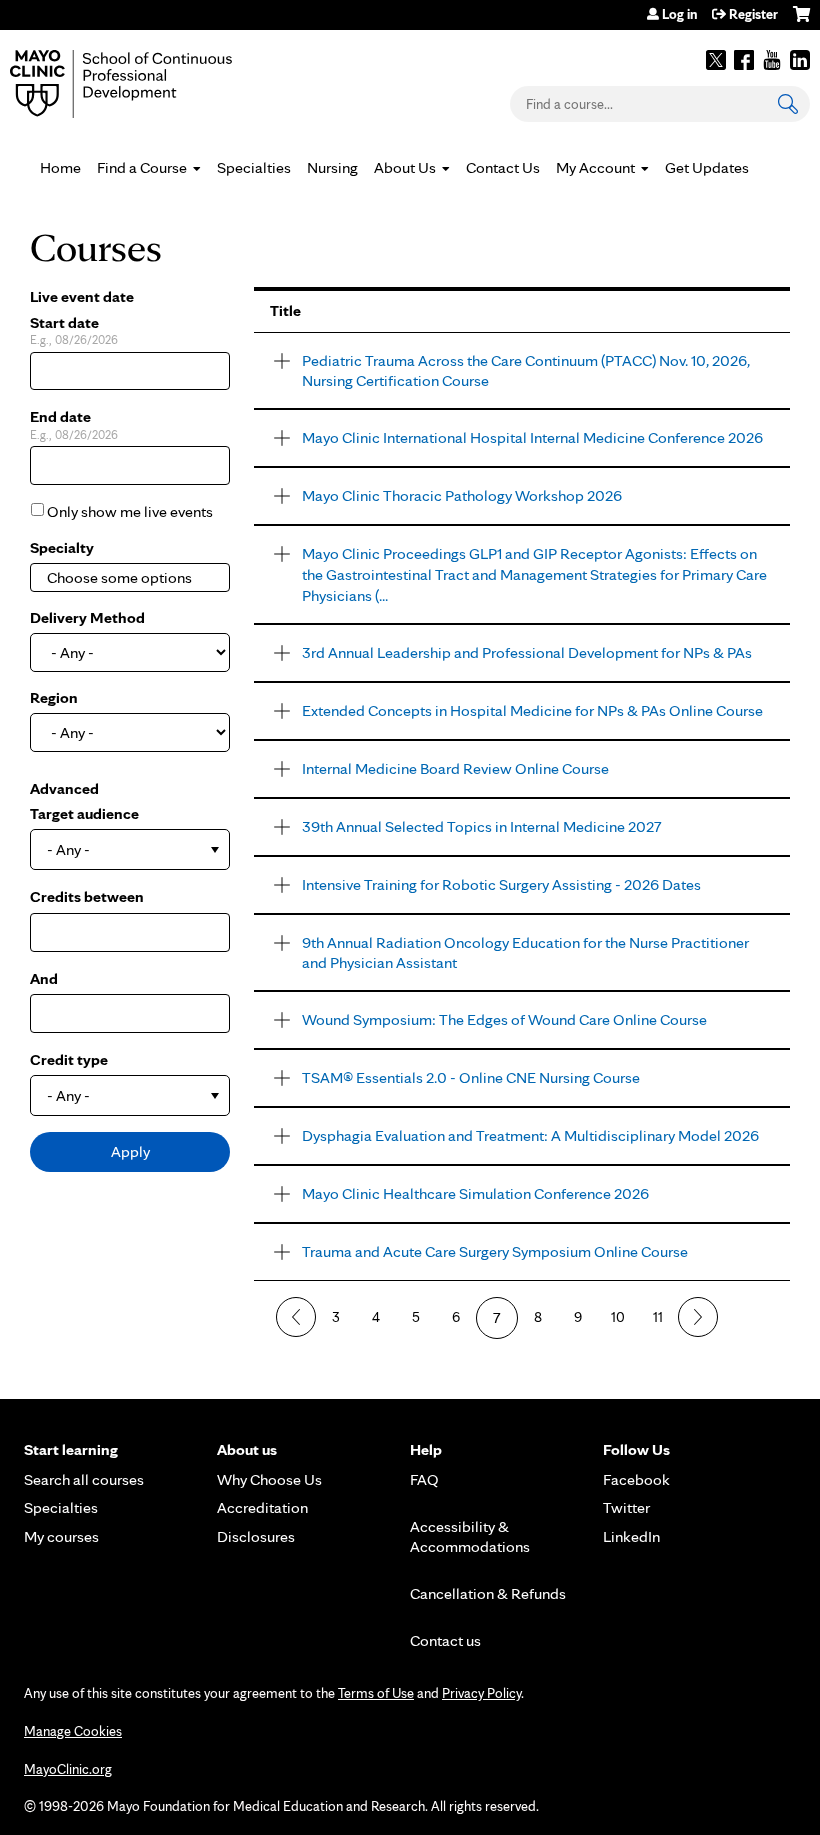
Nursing (332, 167)
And (44, 978)
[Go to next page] (698, 1317)
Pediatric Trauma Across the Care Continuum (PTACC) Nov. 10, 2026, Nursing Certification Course (526, 371)
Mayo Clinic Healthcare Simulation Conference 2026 (475, 1193)
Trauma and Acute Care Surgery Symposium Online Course (495, 1251)
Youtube (772, 60)
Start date (64, 322)
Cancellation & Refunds (488, 1593)
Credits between (87, 896)
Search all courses (84, 1479)
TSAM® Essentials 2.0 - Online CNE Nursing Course (471, 1077)
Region (54, 697)
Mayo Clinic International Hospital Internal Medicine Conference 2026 (532, 437)
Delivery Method (87, 617)
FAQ (424, 1479)
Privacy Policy (481, 1693)
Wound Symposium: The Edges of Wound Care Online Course (504, 1019)
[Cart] (801, 21)
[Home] (150, 84)
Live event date (82, 296)
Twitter (716, 60)
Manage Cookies (73, 1731)
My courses (61, 1536)
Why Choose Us (269, 1479)
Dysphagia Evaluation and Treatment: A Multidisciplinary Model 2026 (530, 1135)
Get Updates (707, 167)
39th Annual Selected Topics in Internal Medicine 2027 (482, 826)
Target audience (84, 813)
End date (60, 416)
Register (753, 14)
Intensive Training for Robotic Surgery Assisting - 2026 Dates (501, 884)
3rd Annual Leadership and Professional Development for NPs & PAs (527, 652)
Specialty (62, 547)
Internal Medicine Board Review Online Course (455, 768)
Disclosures (256, 1536)
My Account (595, 167)
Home (60, 167)
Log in (679, 14)
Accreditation (262, 1507)
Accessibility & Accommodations (470, 1537)
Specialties (254, 167)
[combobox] (130, 577)
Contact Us (503, 167)
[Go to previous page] (296, 1317)
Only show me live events (130, 511)
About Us (405, 167)
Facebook (744, 60)
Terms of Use (376, 1693)
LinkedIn (800, 60)
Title (285, 310)
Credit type (69, 1059)
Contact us (445, 1640)
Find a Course (142, 167)
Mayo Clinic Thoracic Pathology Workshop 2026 (462, 495)
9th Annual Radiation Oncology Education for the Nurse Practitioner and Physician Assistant (525, 953)
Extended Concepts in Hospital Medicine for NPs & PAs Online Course (532, 710)
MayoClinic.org (68, 1769)
